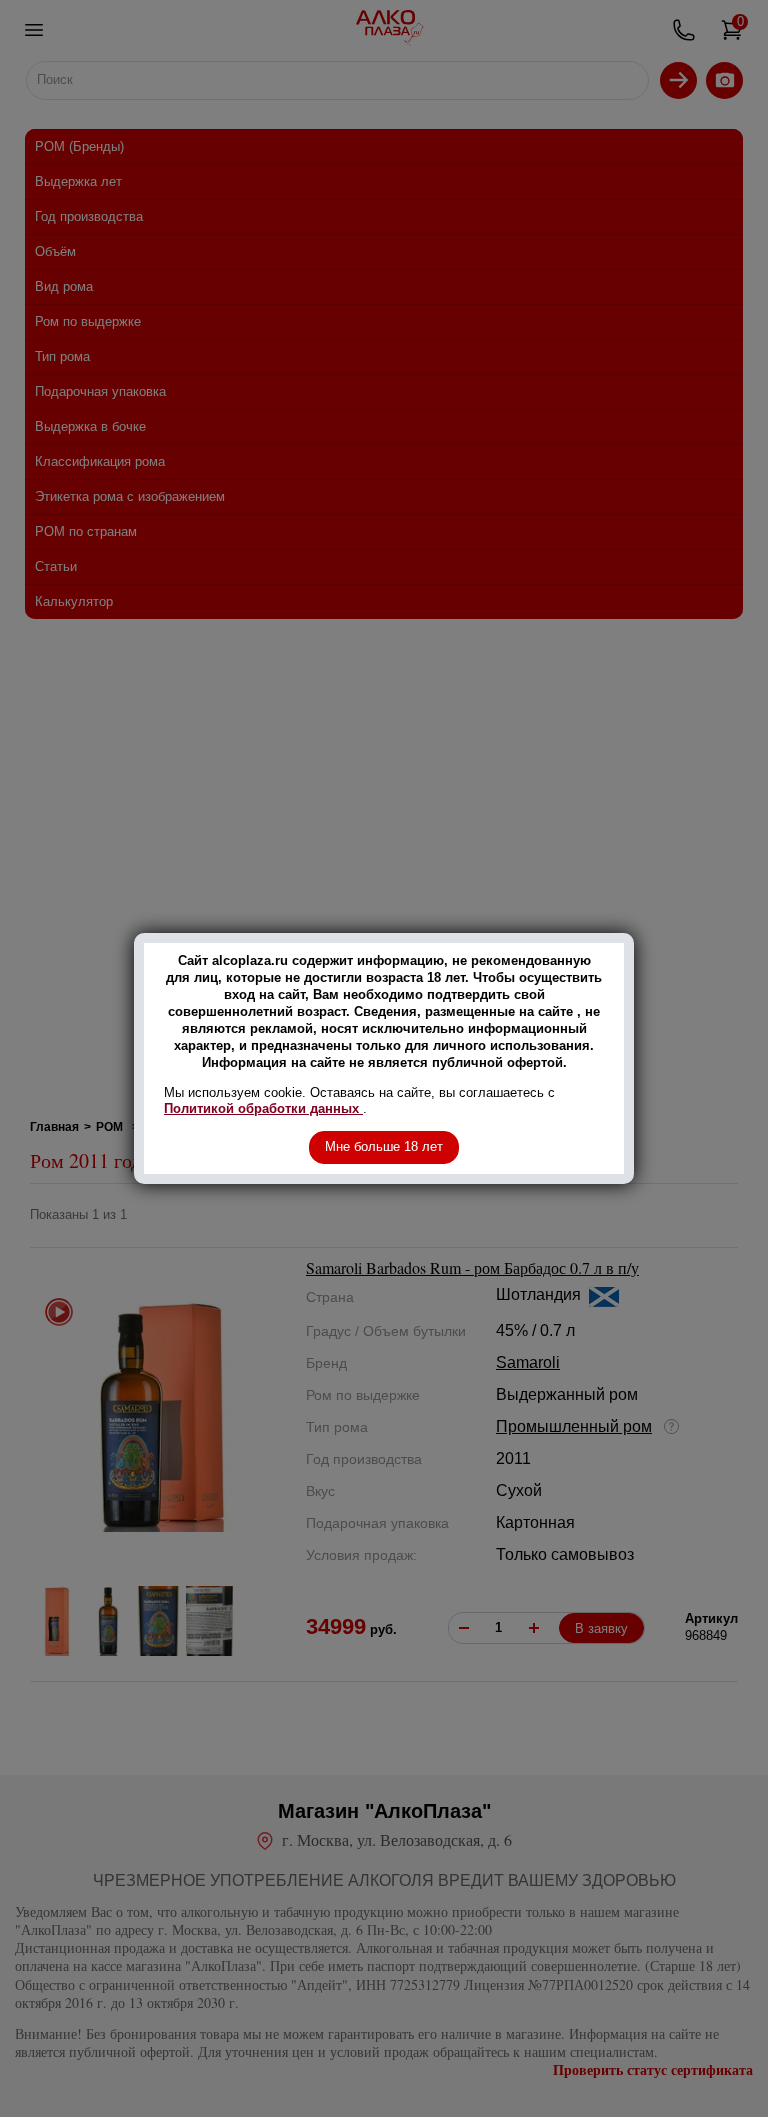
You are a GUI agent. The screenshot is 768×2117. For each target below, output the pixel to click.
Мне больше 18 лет (384, 1146)
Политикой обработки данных (263, 1108)
